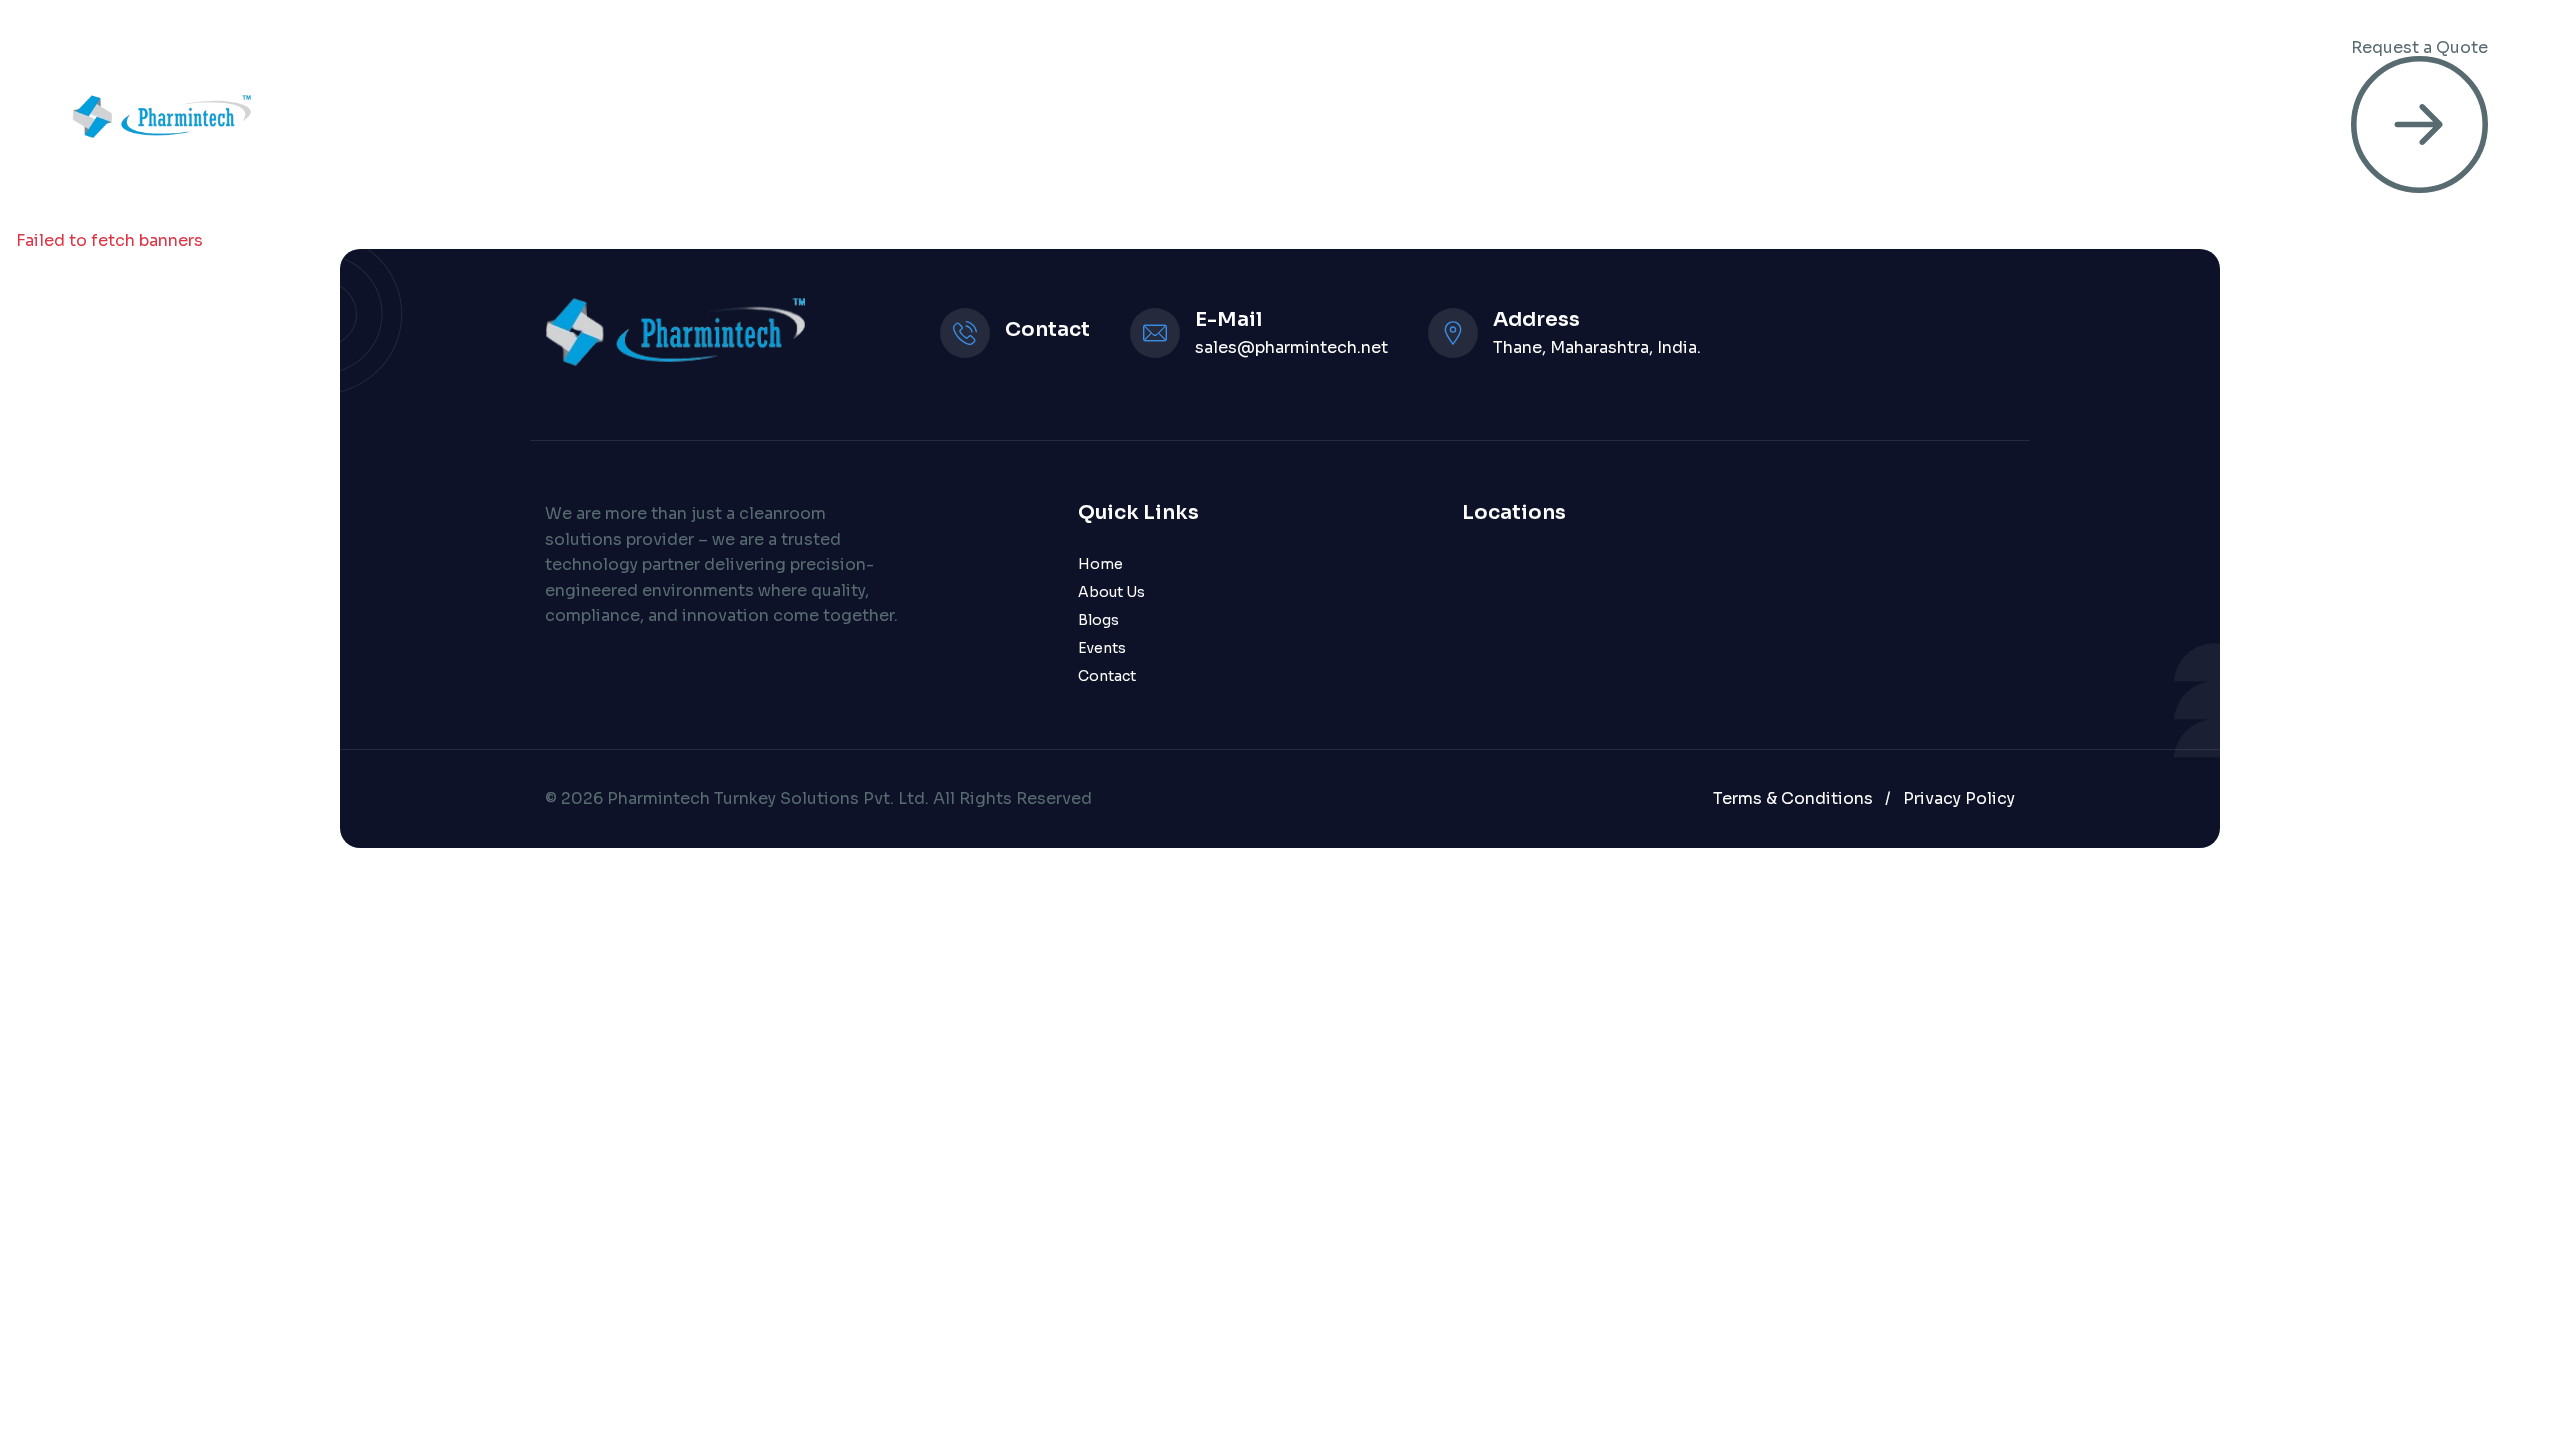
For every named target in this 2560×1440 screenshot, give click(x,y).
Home (1072, 116)
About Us (1111, 592)
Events (1102, 648)
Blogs (1098, 620)
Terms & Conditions (1793, 798)
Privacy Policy (1959, 798)
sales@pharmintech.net (1291, 347)
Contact (1107, 676)
